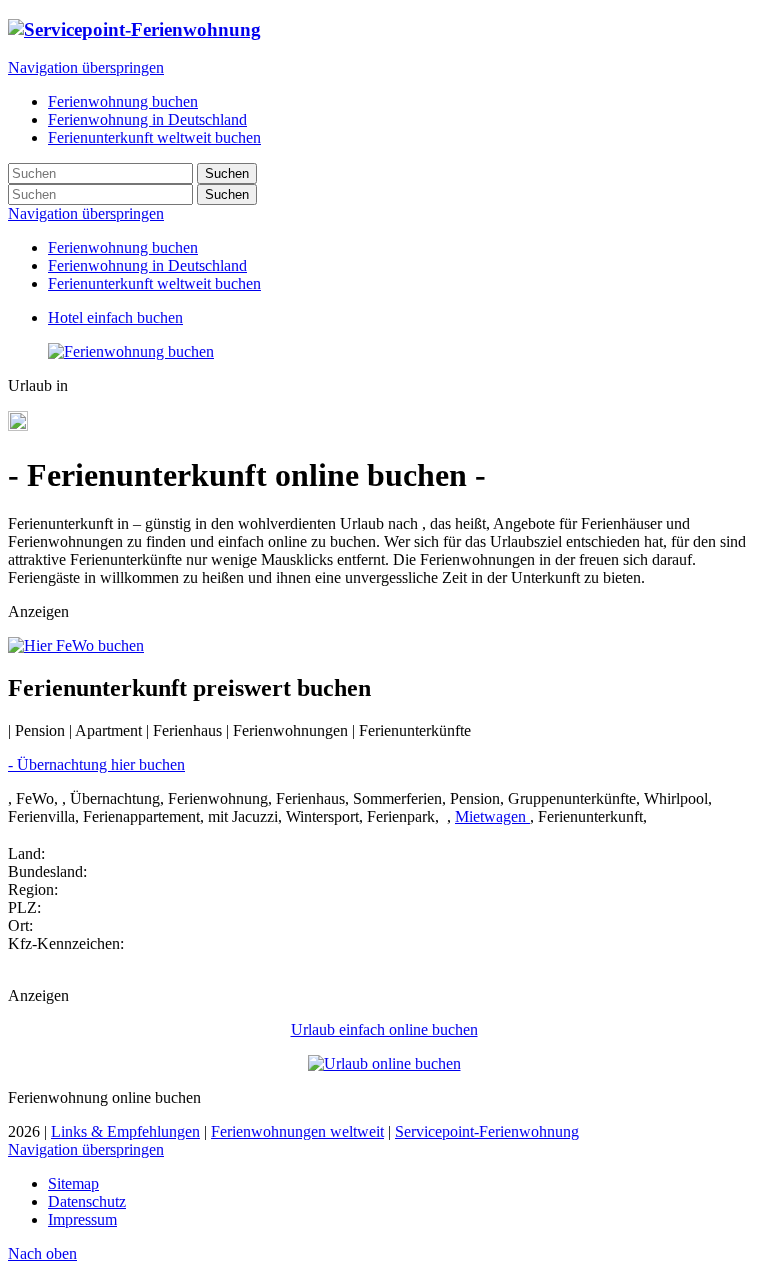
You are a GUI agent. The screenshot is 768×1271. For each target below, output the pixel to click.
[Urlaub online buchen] (384, 1063)
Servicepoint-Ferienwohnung (487, 1131)
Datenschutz (87, 1201)
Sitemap (73, 1183)
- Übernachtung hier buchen (96, 764)
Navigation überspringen (86, 67)
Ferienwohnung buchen (123, 247)
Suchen (227, 173)
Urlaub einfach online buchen (384, 1029)
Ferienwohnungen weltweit (297, 1131)
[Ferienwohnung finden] (131, 351)
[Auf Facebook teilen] (18, 425)
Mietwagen (492, 816)
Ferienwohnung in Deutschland (147, 265)
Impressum (82, 1219)
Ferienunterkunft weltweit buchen (154, 283)
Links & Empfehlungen (125, 1131)
